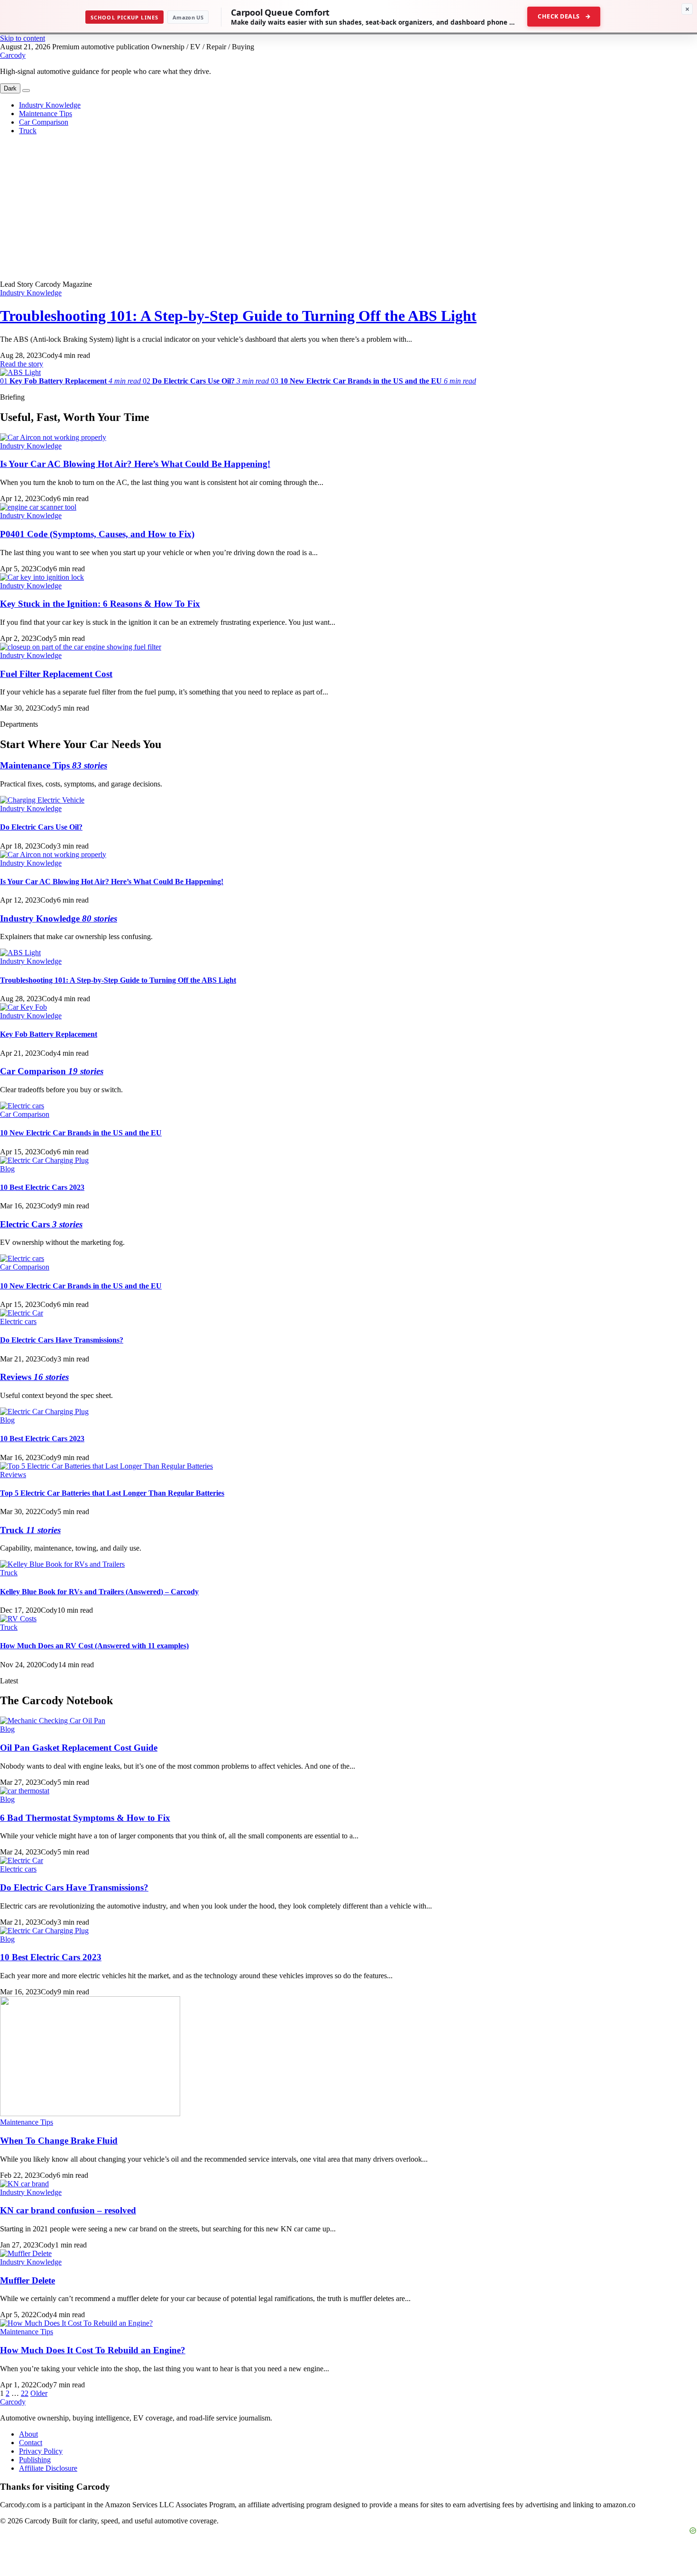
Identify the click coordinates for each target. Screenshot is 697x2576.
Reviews (13, 1475)
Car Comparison (44, 122)
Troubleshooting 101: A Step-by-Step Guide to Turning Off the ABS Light (238, 316)
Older (39, 2393)
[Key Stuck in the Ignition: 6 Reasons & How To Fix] (42, 577)
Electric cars (18, 1321)
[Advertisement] (348, 209)
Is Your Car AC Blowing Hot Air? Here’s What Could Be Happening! (135, 464)
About (28, 2434)
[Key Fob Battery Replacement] (23, 1007)
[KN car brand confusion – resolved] (24, 2184)
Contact (31, 2443)
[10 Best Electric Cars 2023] (44, 1160)
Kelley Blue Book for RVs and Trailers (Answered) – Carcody (99, 1592)
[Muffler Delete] (26, 2253)
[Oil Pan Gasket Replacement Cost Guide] (53, 1721)
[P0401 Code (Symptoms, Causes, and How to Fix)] (38, 507)
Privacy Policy (41, 2451)
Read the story (22, 364)
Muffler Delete (28, 2280)
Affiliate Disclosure (48, 2468)
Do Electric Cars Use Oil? (41, 827)
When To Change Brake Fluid (59, 2141)
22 (25, 2393)
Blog (7, 1169)
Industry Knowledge (50, 105)
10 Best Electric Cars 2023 (42, 1187)
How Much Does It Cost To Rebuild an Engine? (93, 2350)
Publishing (35, 2460)
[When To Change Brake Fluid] (90, 2114)
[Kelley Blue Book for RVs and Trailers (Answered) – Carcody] (62, 1564)
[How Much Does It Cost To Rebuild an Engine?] (76, 2323)
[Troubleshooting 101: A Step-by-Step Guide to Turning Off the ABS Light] (20, 372)
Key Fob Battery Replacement (49, 1034)
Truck (28, 131)
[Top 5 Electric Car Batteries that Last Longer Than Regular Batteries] (106, 1466)
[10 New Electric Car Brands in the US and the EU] (22, 1106)
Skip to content (23, 38)
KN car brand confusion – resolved (68, 2210)
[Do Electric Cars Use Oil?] (42, 800)
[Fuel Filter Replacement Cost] (81, 647)
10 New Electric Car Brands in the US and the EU (81, 1133)
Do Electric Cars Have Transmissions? (62, 1340)
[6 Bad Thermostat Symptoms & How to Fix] (25, 1791)
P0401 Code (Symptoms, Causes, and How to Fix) (97, 534)
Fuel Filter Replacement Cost (56, 674)
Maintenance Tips (46, 114)
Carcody (13, 55)
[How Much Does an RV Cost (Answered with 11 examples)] (18, 1619)
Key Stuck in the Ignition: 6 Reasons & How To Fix (100, 604)
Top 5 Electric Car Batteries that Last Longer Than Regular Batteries (112, 1493)
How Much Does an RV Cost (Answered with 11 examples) (94, 1646)
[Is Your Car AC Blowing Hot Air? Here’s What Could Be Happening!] (53, 437)
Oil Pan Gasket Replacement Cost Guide (79, 1748)
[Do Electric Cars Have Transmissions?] (22, 1313)
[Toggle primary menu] (26, 91)
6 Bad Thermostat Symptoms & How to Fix (85, 1818)
